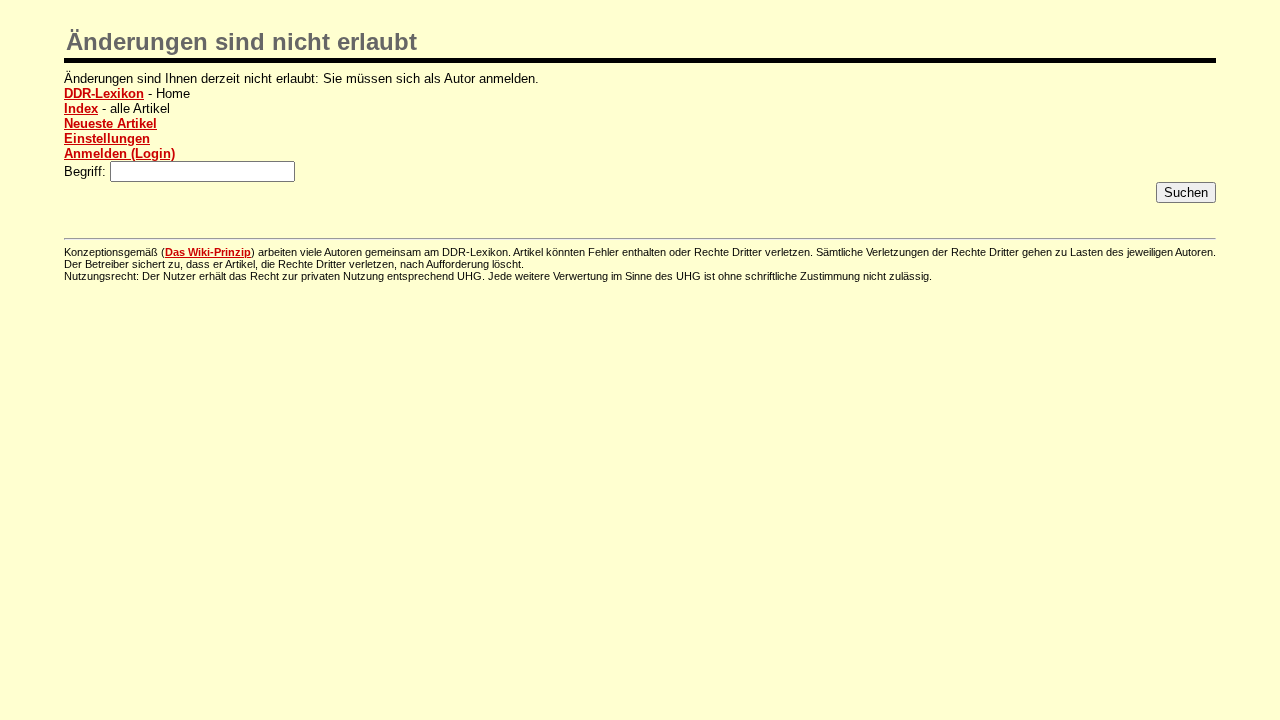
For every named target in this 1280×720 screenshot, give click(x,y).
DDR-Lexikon (104, 93)
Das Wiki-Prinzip (208, 252)
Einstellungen (107, 138)
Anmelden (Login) (119, 153)
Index (81, 108)
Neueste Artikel (110, 123)
